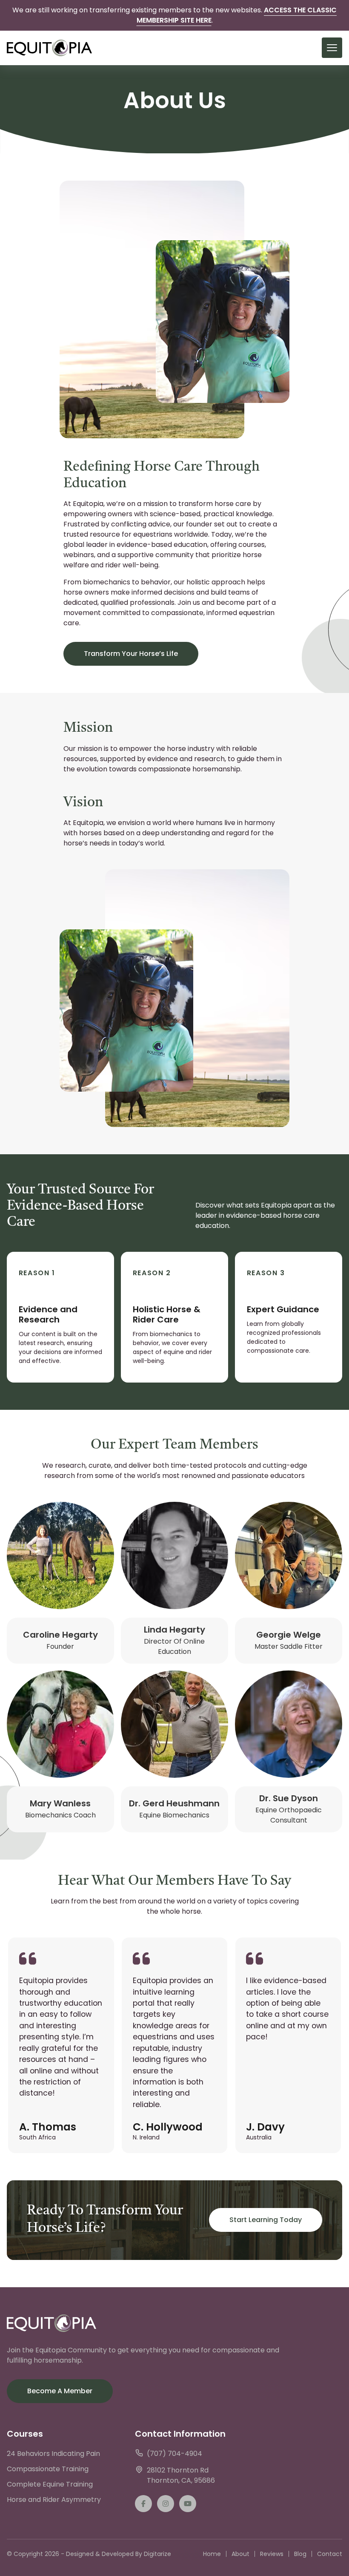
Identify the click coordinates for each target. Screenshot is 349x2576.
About (240, 2554)
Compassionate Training (48, 2469)
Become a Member (60, 2391)
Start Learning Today (266, 2220)
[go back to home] (51, 2325)
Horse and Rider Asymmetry (54, 2500)
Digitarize (157, 2554)
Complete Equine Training (50, 2484)
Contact (330, 2554)
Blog (300, 2554)
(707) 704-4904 (174, 2454)
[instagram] (166, 2504)
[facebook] (143, 2504)
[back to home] (49, 48)
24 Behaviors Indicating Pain (53, 2454)
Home (212, 2554)
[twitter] (188, 2504)
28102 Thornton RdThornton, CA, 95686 (181, 2475)
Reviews (272, 2554)
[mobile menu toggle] (332, 48)
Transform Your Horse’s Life (131, 654)
